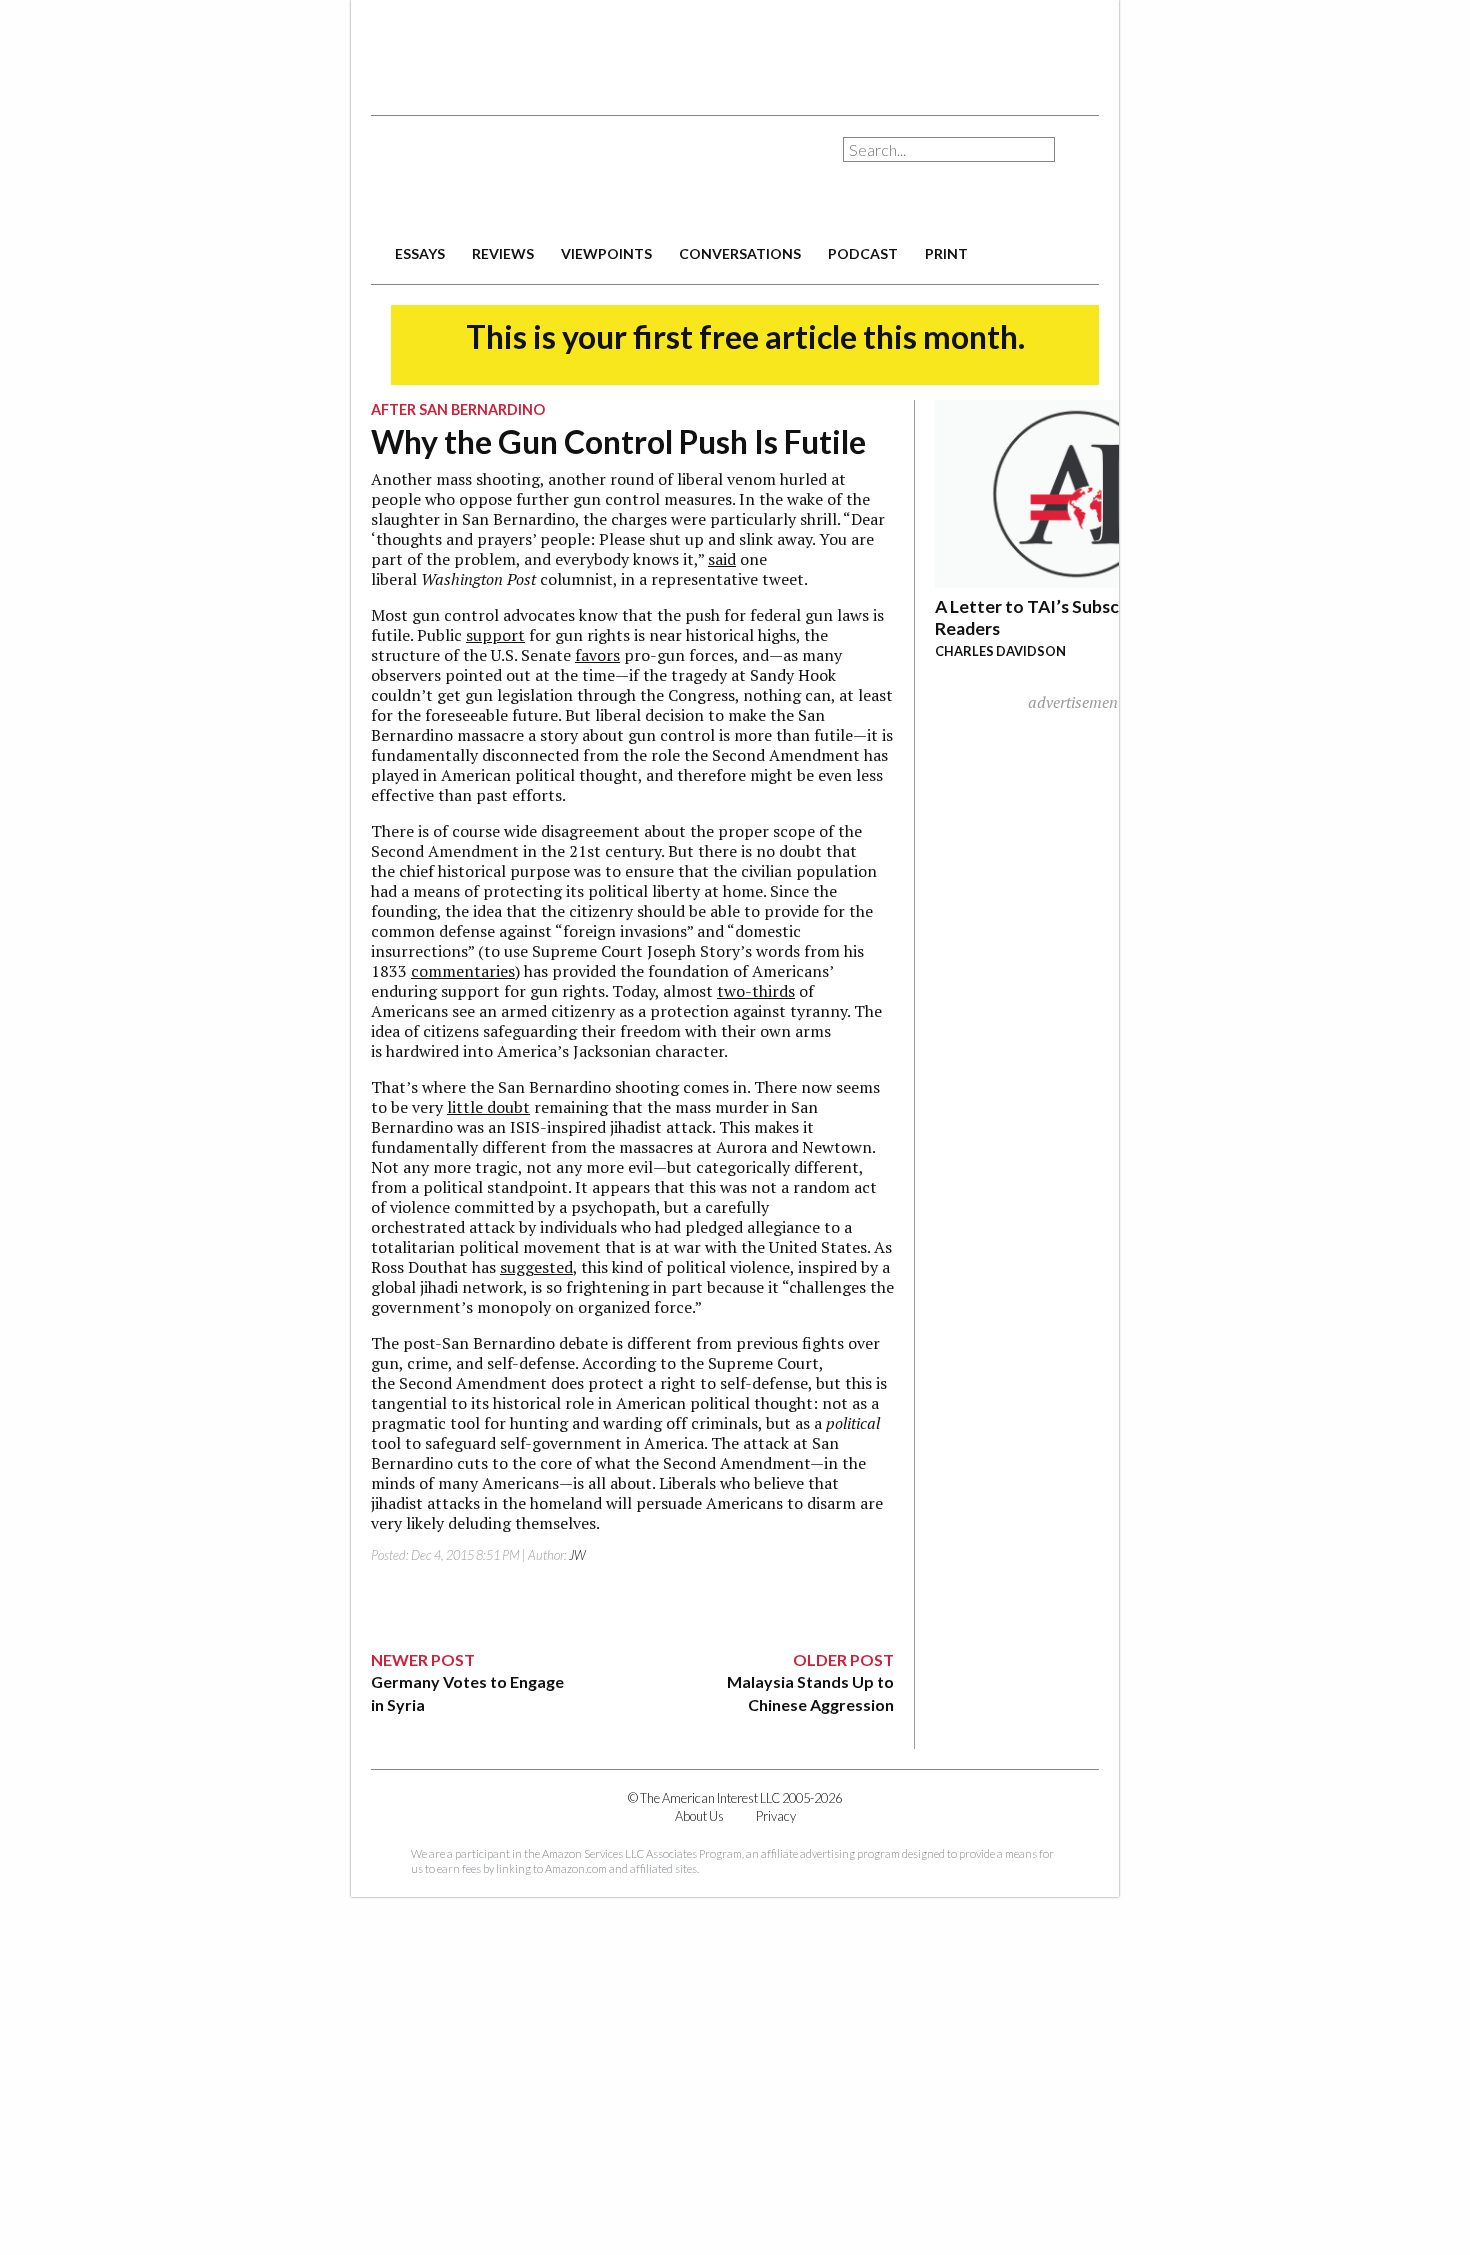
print (946, 253)
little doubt (488, 1107)
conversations (740, 253)
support (495, 635)
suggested (536, 1267)
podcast (863, 253)
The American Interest (511, 177)
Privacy (776, 1816)
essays (420, 253)
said (722, 559)
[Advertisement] (735, 50)
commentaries (463, 971)
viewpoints (606, 253)
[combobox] (949, 149)
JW (577, 1555)
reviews (503, 253)
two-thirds (756, 991)
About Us (699, 1816)
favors (597, 655)
